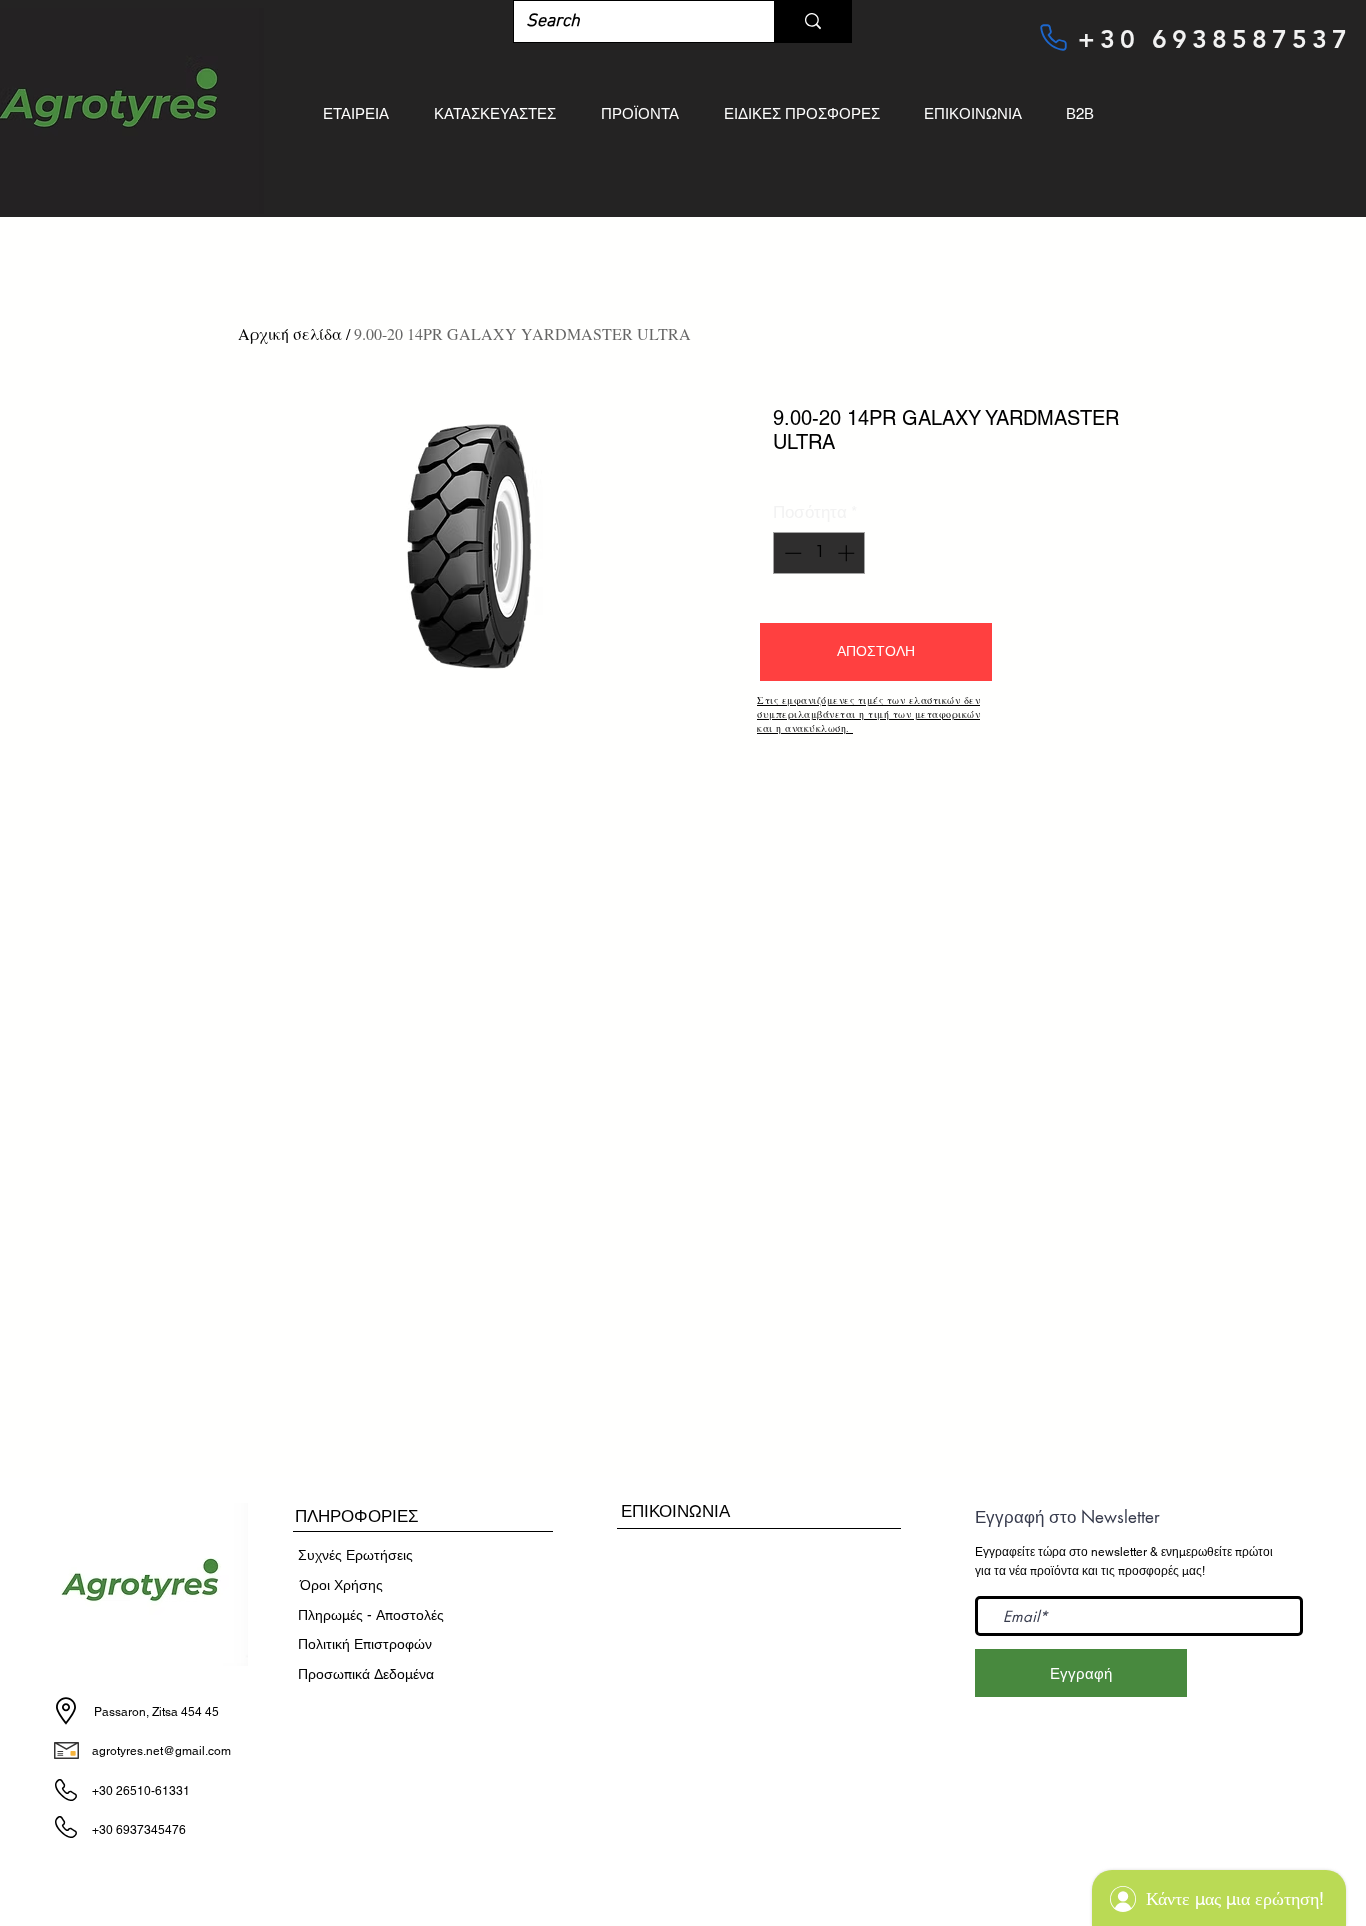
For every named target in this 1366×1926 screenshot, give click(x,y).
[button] (876, 652)
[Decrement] (791, 553)
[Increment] (848, 553)
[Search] (812, 21)
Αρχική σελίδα (290, 333)
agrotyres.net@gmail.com (161, 1751)
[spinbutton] (819, 553)
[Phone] (1053, 37)
